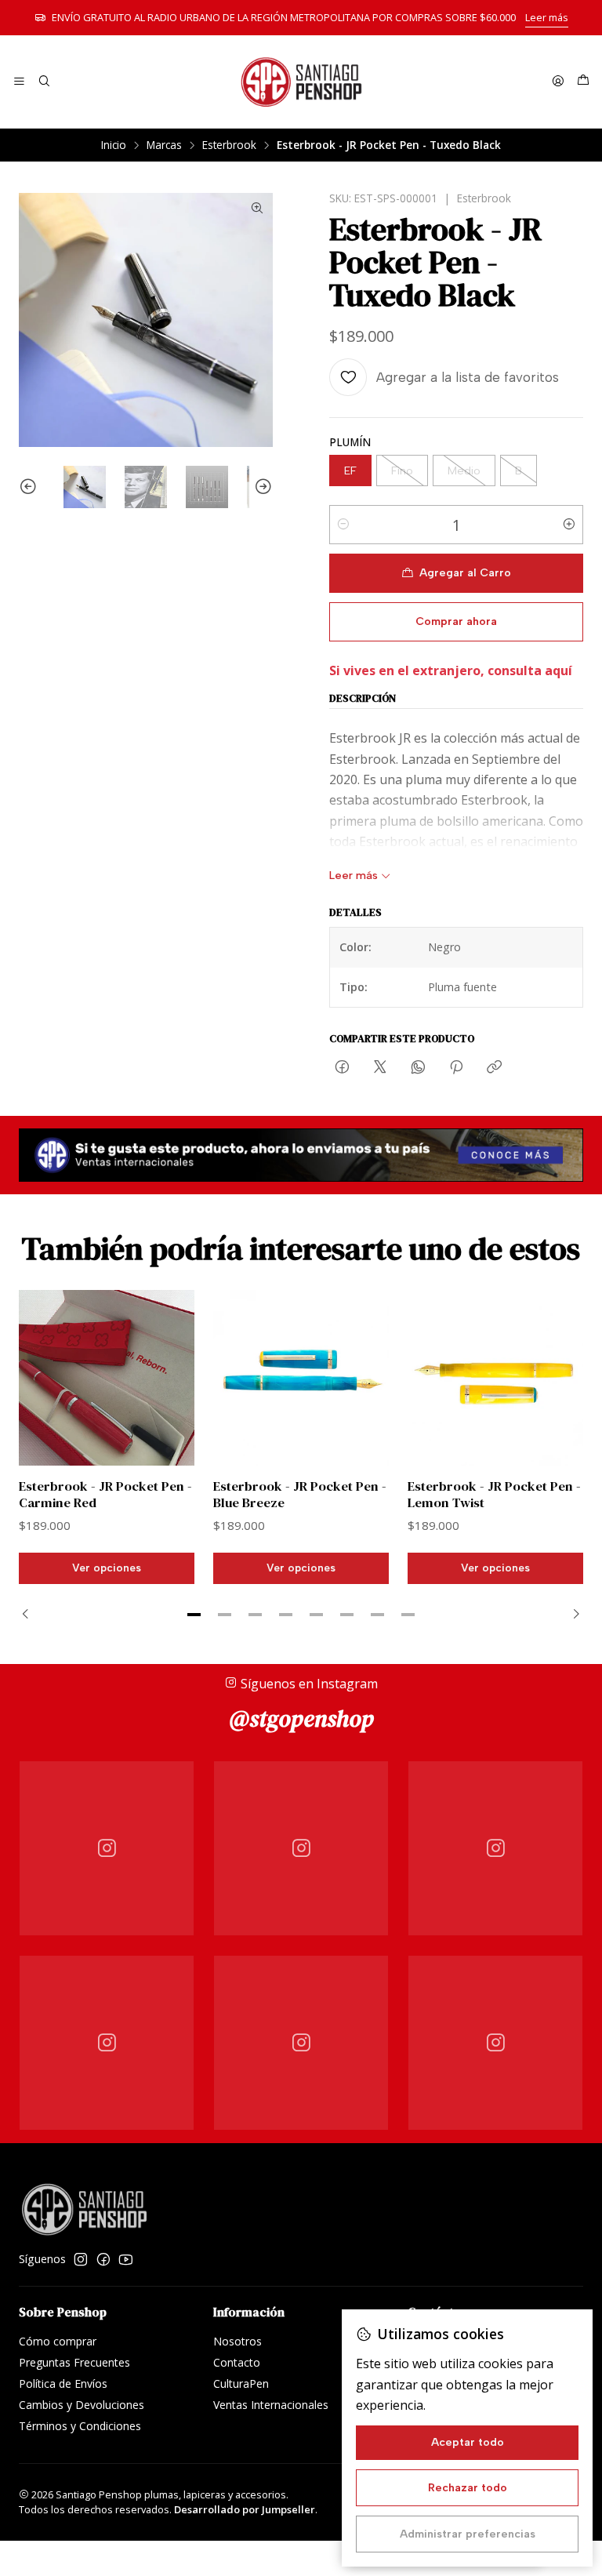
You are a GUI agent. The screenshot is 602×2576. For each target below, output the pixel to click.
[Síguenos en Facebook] (103, 2259)
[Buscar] (44, 82)
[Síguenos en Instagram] (81, 2259)
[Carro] (583, 82)
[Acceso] (558, 82)
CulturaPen (241, 2383)
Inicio (114, 145)
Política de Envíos (63, 2383)
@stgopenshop (301, 1719)
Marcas (164, 145)
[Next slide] (261, 487)
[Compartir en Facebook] (342, 1068)
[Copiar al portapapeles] (494, 1068)
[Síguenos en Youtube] (126, 2259)
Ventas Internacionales (271, 2405)
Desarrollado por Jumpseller (245, 2509)
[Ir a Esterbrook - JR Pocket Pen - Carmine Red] (107, 1378)
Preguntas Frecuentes (74, 2362)
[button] (194, 1615)
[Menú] (19, 82)
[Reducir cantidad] (343, 525)
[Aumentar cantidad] (569, 525)
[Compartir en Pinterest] (456, 1068)
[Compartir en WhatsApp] (418, 1068)
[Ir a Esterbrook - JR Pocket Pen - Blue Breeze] (301, 1378)
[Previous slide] (31, 487)
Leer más (547, 17)
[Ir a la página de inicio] (301, 82)
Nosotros (238, 2341)
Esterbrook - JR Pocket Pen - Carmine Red (105, 1495)
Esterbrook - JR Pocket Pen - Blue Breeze (300, 1495)
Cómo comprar (58, 2341)
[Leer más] (301, 1155)
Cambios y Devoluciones (82, 2405)
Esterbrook (229, 145)
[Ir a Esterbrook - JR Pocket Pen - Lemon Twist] (495, 1378)
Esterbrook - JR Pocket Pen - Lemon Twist (494, 1495)
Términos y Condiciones (80, 2426)
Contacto (237, 2362)
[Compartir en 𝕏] (380, 1068)
